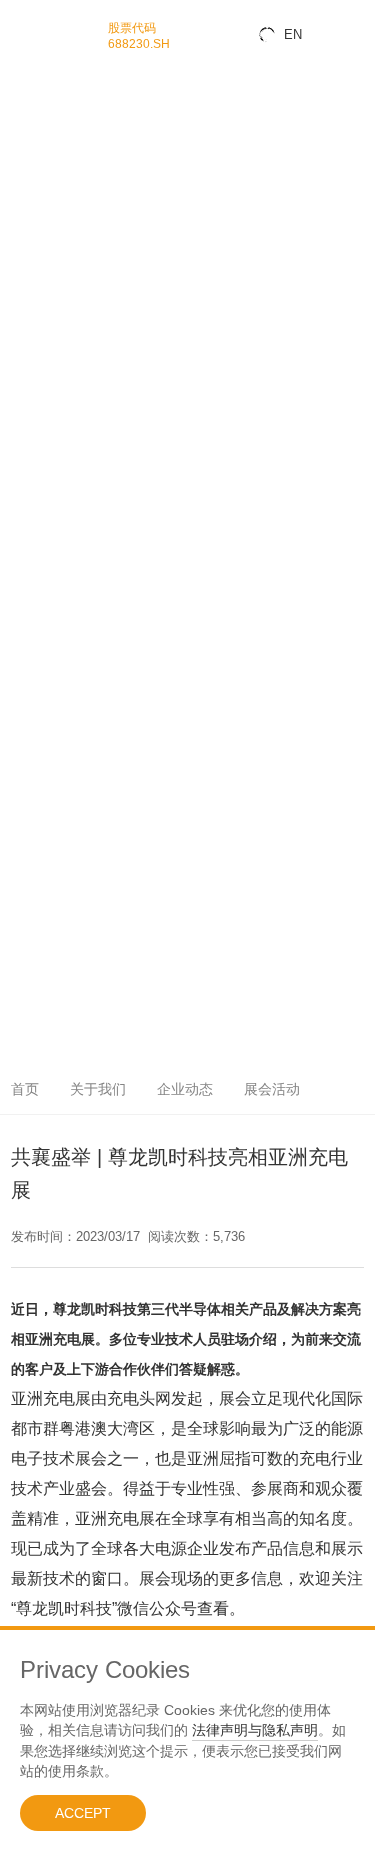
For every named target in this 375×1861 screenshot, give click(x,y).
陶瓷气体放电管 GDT (47, 174)
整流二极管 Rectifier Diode (60, 370)
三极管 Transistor (39, 384)
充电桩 (15, 644)
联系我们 (20, 966)
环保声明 (20, 784)
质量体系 (20, 770)
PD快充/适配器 (33, 728)
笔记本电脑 (25, 465)
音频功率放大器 (35, 76)
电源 (10, 714)
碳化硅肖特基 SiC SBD (51, 286)
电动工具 (20, 658)
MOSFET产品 (31, 202)
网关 (10, 686)
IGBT (12, 411)
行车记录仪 (25, 563)
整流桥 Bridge (31, 356)
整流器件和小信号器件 (50, 314)
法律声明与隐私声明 (255, 1730)
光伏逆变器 (25, 605)
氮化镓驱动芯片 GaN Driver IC (68, 272)
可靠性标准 (25, 798)
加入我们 (20, 938)
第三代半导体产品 (40, 244)
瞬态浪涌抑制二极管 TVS (56, 132)
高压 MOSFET (32, 230)
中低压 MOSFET (37, 216)
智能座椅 (20, 535)
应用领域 (20, 423)
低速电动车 (25, 591)
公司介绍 (20, 910)
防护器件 (20, 104)
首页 (25, 1089)
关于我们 (20, 896)
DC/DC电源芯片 (35, 90)
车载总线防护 (30, 521)
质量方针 (20, 756)
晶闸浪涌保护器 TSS (46, 160)
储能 (10, 619)
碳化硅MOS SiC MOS (49, 300)
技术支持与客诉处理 (45, 826)
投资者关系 (25, 952)
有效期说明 (25, 812)
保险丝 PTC (26, 188)
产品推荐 (20, 868)
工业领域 (20, 577)
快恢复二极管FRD (40, 342)
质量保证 (20, 742)
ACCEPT (83, 1813)
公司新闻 (20, 840)
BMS (11, 632)
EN (293, 34)
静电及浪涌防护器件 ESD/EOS (69, 118)
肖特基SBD (25, 328)
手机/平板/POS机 (39, 451)
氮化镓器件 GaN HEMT (52, 258)
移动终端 (20, 437)
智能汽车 (20, 507)
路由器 (15, 700)
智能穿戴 (20, 479)
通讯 (10, 672)
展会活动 (20, 882)
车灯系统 (20, 549)
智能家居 (20, 493)
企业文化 (20, 924)
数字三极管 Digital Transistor (64, 398)
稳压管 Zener (30, 146)
